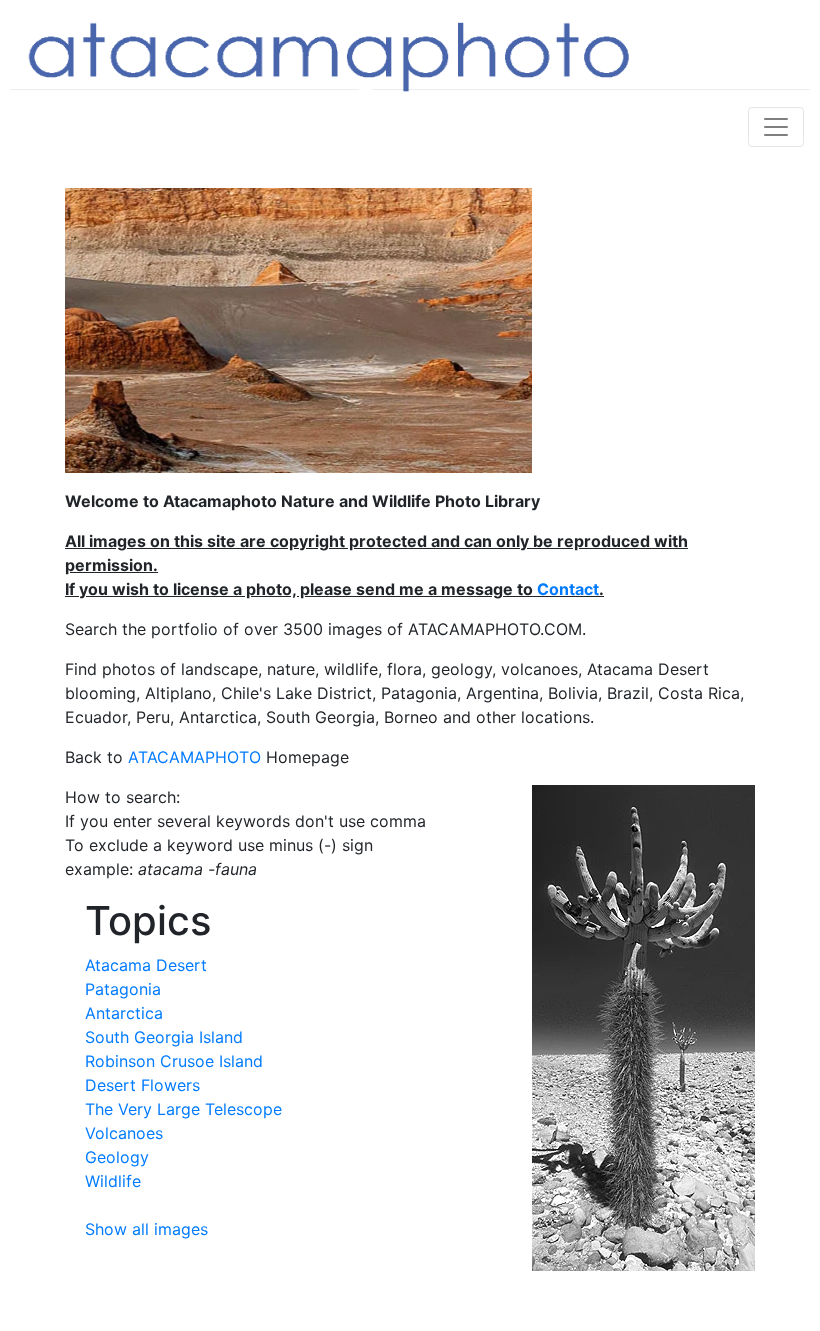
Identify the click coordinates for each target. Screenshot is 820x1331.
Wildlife (113, 1181)
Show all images (146, 1229)
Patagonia (123, 989)
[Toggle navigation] (776, 127)
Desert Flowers (142, 1085)
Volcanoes (124, 1133)
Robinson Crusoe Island (174, 1061)
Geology (117, 1157)
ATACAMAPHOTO (194, 757)
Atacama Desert (146, 965)
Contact (568, 589)
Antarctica (124, 1013)
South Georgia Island (164, 1037)
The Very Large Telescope (183, 1109)
